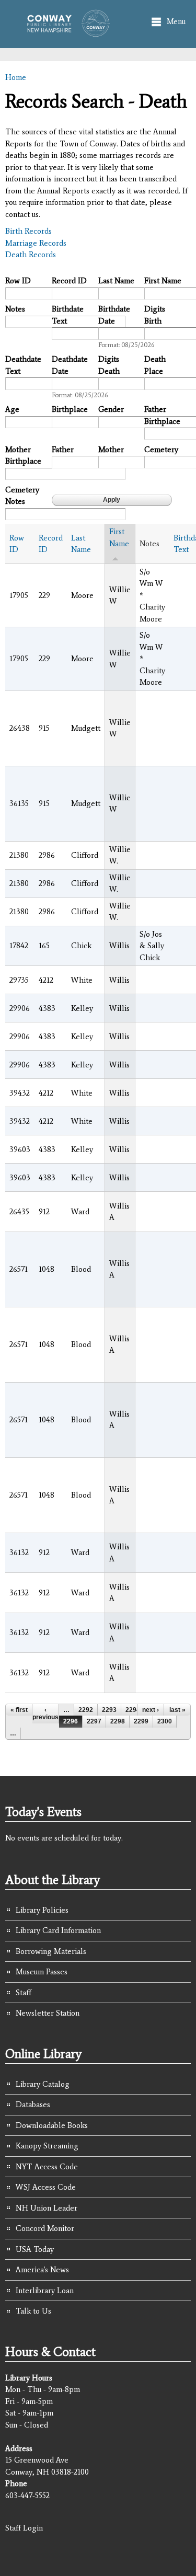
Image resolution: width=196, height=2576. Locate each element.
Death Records (31, 255)
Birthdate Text (68, 315)
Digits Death (109, 365)
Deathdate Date (70, 365)
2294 (133, 1710)
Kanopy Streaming (47, 2146)
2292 (86, 1710)
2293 (109, 1710)
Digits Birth (155, 315)
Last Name (116, 281)
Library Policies (42, 1910)
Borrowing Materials (51, 1951)
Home (16, 77)
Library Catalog (43, 2084)
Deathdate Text (23, 365)
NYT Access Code (47, 2167)
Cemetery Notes (22, 496)
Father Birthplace (162, 415)
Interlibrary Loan (45, 2291)
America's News (42, 2270)
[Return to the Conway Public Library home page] (65, 32)
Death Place (155, 365)
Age (12, 409)
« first (19, 1710)
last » (177, 1710)
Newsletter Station (48, 2013)
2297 (94, 1721)
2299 (141, 1721)
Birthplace (70, 409)
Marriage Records (36, 243)
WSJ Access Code (46, 2187)
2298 (118, 1721)
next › (151, 1710)
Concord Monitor (45, 2228)
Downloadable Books (52, 2125)
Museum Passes (42, 1972)
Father (63, 450)
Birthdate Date (114, 315)
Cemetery (161, 450)
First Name (163, 281)
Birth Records (28, 231)
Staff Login (24, 2528)
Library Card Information (58, 1930)
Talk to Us (33, 2311)
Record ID (69, 281)
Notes (15, 309)
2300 (165, 1721)
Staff (24, 1993)
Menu (176, 21)
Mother (111, 450)
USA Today (35, 2249)
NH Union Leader (47, 2208)
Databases (33, 2104)
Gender (111, 409)
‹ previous (45, 1713)
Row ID (18, 281)
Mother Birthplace (23, 456)
